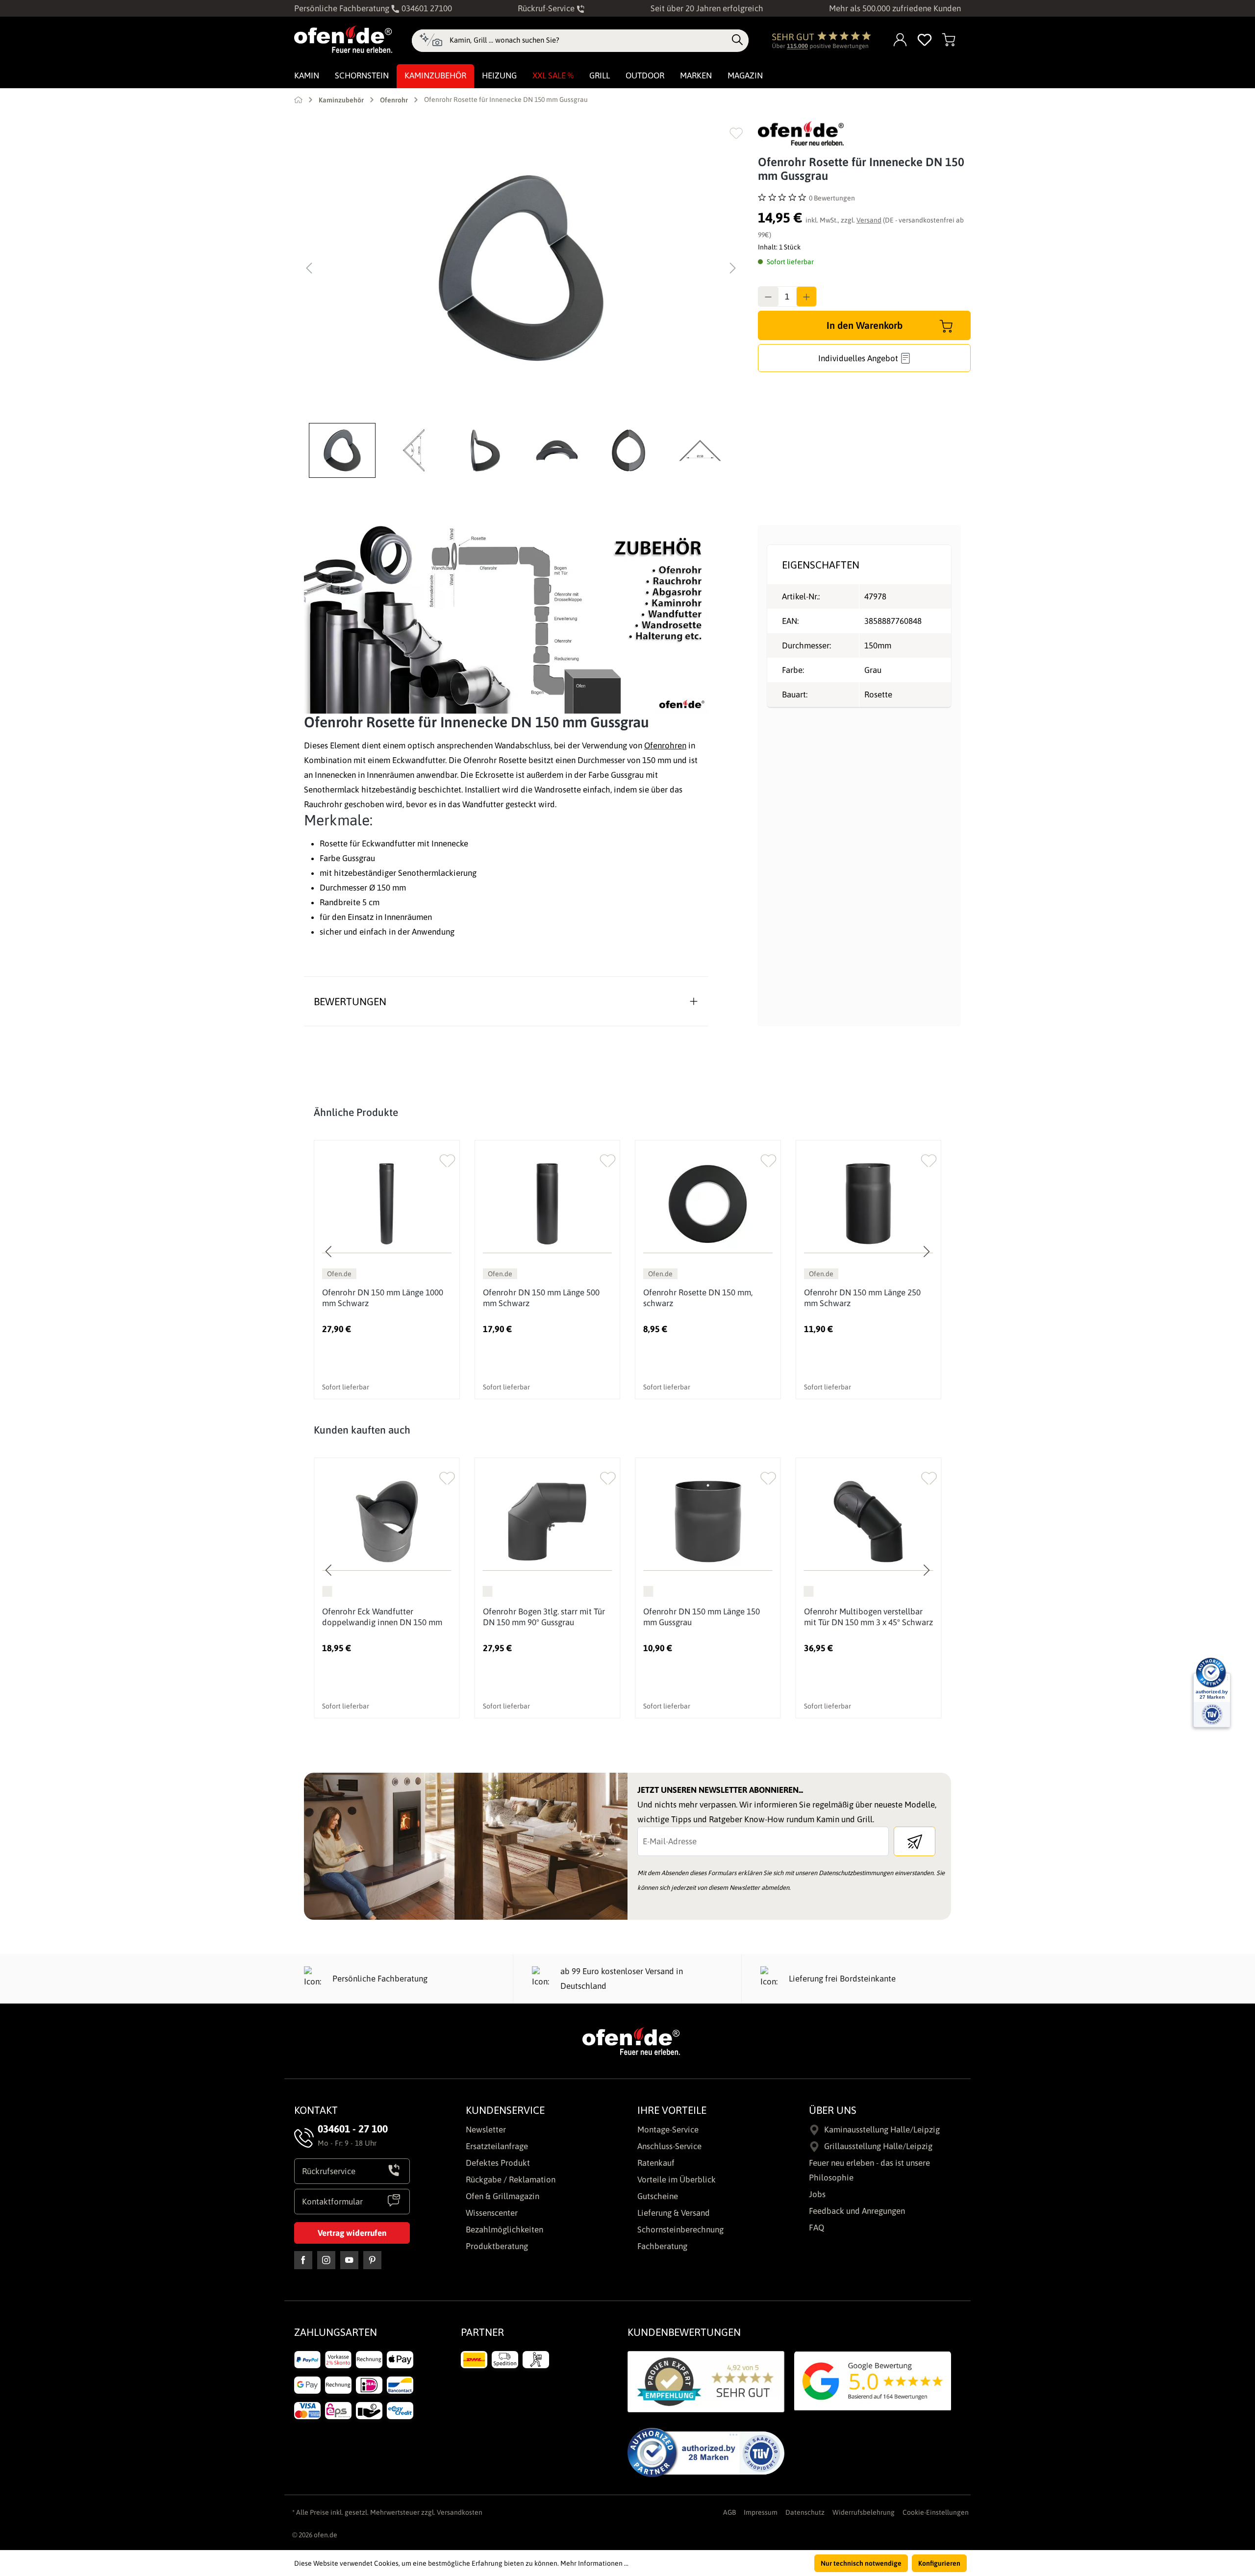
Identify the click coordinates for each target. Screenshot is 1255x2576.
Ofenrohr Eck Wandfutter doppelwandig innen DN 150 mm (382, 1617)
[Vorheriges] (309, 268)
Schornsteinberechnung (680, 2229)
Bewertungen (350, 1001)
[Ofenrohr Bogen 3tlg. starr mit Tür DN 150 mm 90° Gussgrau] (548, 1522)
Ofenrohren (665, 745)
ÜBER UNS (833, 2110)
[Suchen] (737, 40)
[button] (345, 450)
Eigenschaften (821, 565)
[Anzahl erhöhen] (806, 297)
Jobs (817, 2194)
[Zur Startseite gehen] (343, 39)
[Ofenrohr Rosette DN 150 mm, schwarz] (708, 1204)
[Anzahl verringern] (768, 297)
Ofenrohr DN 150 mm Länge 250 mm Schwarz (862, 1298)
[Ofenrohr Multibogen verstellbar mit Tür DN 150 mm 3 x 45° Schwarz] (869, 1522)
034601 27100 (426, 8)
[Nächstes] (733, 268)
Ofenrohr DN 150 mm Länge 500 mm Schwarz (541, 1298)
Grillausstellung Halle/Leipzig (878, 2146)
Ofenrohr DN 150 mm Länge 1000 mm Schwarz (383, 1298)
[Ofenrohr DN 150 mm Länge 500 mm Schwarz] (548, 1204)
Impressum (761, 2512)
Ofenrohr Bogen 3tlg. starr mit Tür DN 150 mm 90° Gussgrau (544, 1617)
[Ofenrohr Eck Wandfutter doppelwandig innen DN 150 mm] (387, 1522)
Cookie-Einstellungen (936, 2512)
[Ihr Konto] (901, 40)
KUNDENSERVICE (505, 2110)
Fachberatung (662, 2246)
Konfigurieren (939, 2563)
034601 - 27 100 (353, 2129)
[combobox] (588, 40)
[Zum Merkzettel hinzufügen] (736, 133)
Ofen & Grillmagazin (502, 2196)
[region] (521, 299)
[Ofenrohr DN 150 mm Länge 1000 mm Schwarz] (387, 1204)
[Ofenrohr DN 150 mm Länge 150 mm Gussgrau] (708, 1522)
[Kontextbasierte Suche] (431, 41)
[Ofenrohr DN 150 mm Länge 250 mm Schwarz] (869, 1204)
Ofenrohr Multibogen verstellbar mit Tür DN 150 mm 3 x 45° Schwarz (868, 1617)
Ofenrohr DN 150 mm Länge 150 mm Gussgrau (702, 1617)
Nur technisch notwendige (861, 2563)
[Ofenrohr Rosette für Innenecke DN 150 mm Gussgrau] (521, 268)
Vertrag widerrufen (352, 2233)
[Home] (298, 99)
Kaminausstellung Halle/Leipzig (882, 2130)
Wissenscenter (492, 2213)
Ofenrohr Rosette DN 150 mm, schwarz (698, 1298)
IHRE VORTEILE (672, 2110)
